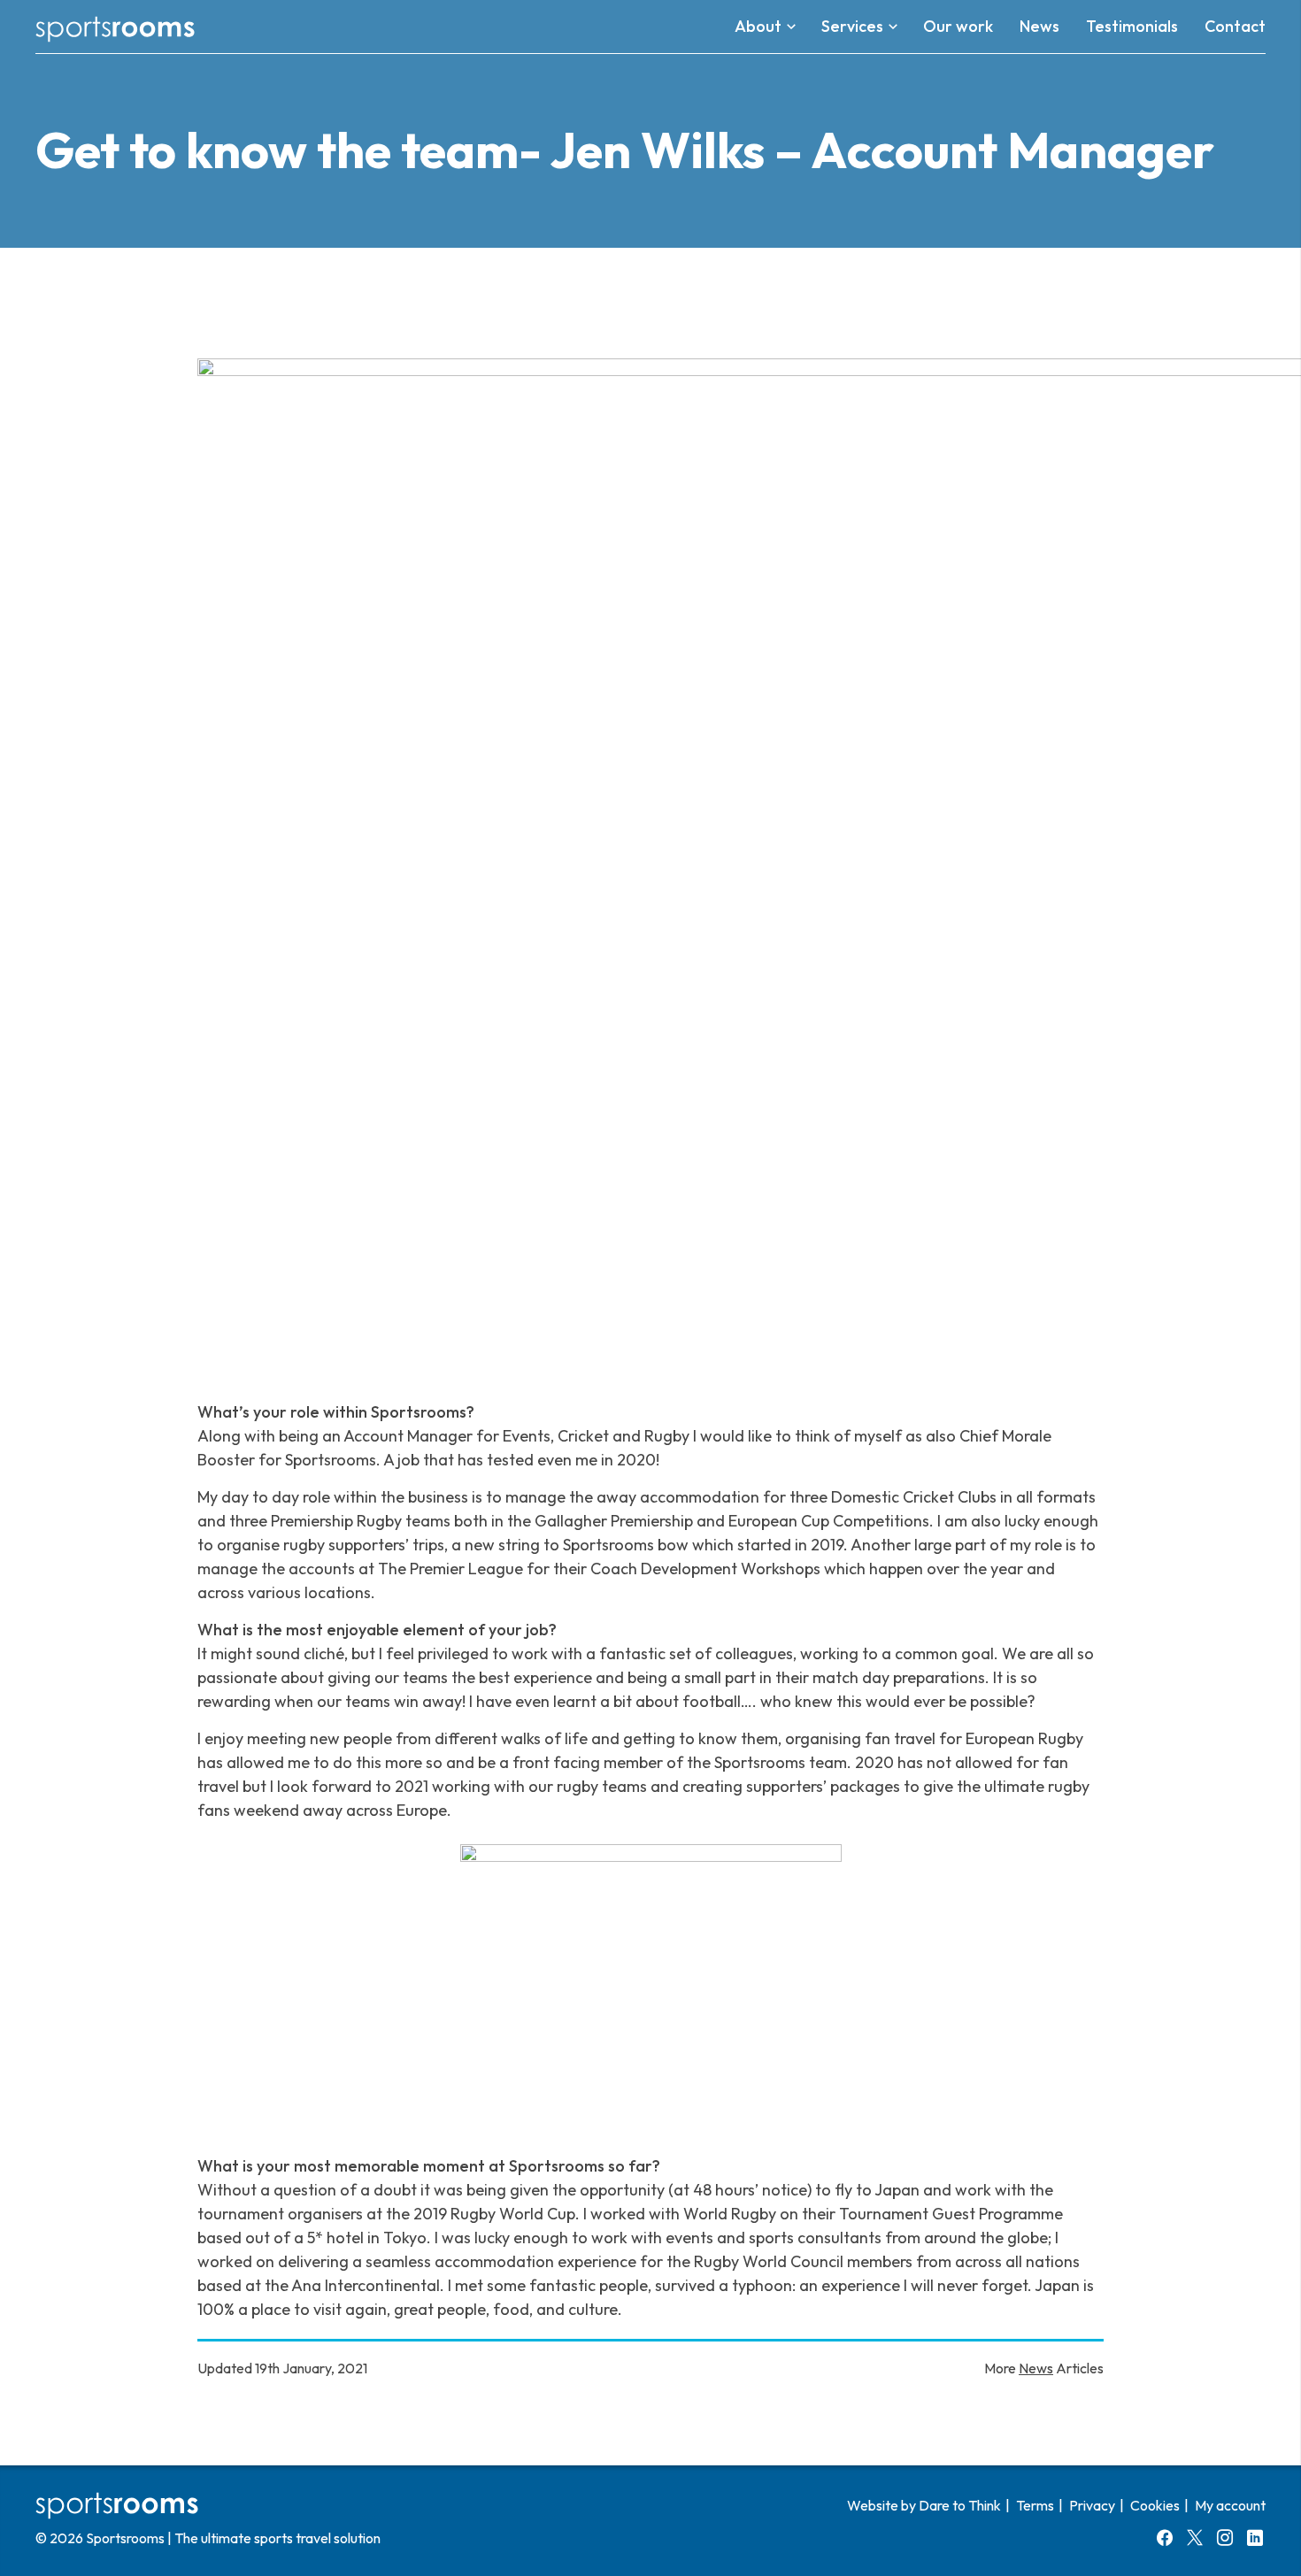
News (1036, 2368)
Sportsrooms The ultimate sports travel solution (233, 2538)
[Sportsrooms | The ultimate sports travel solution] (115, 27)
